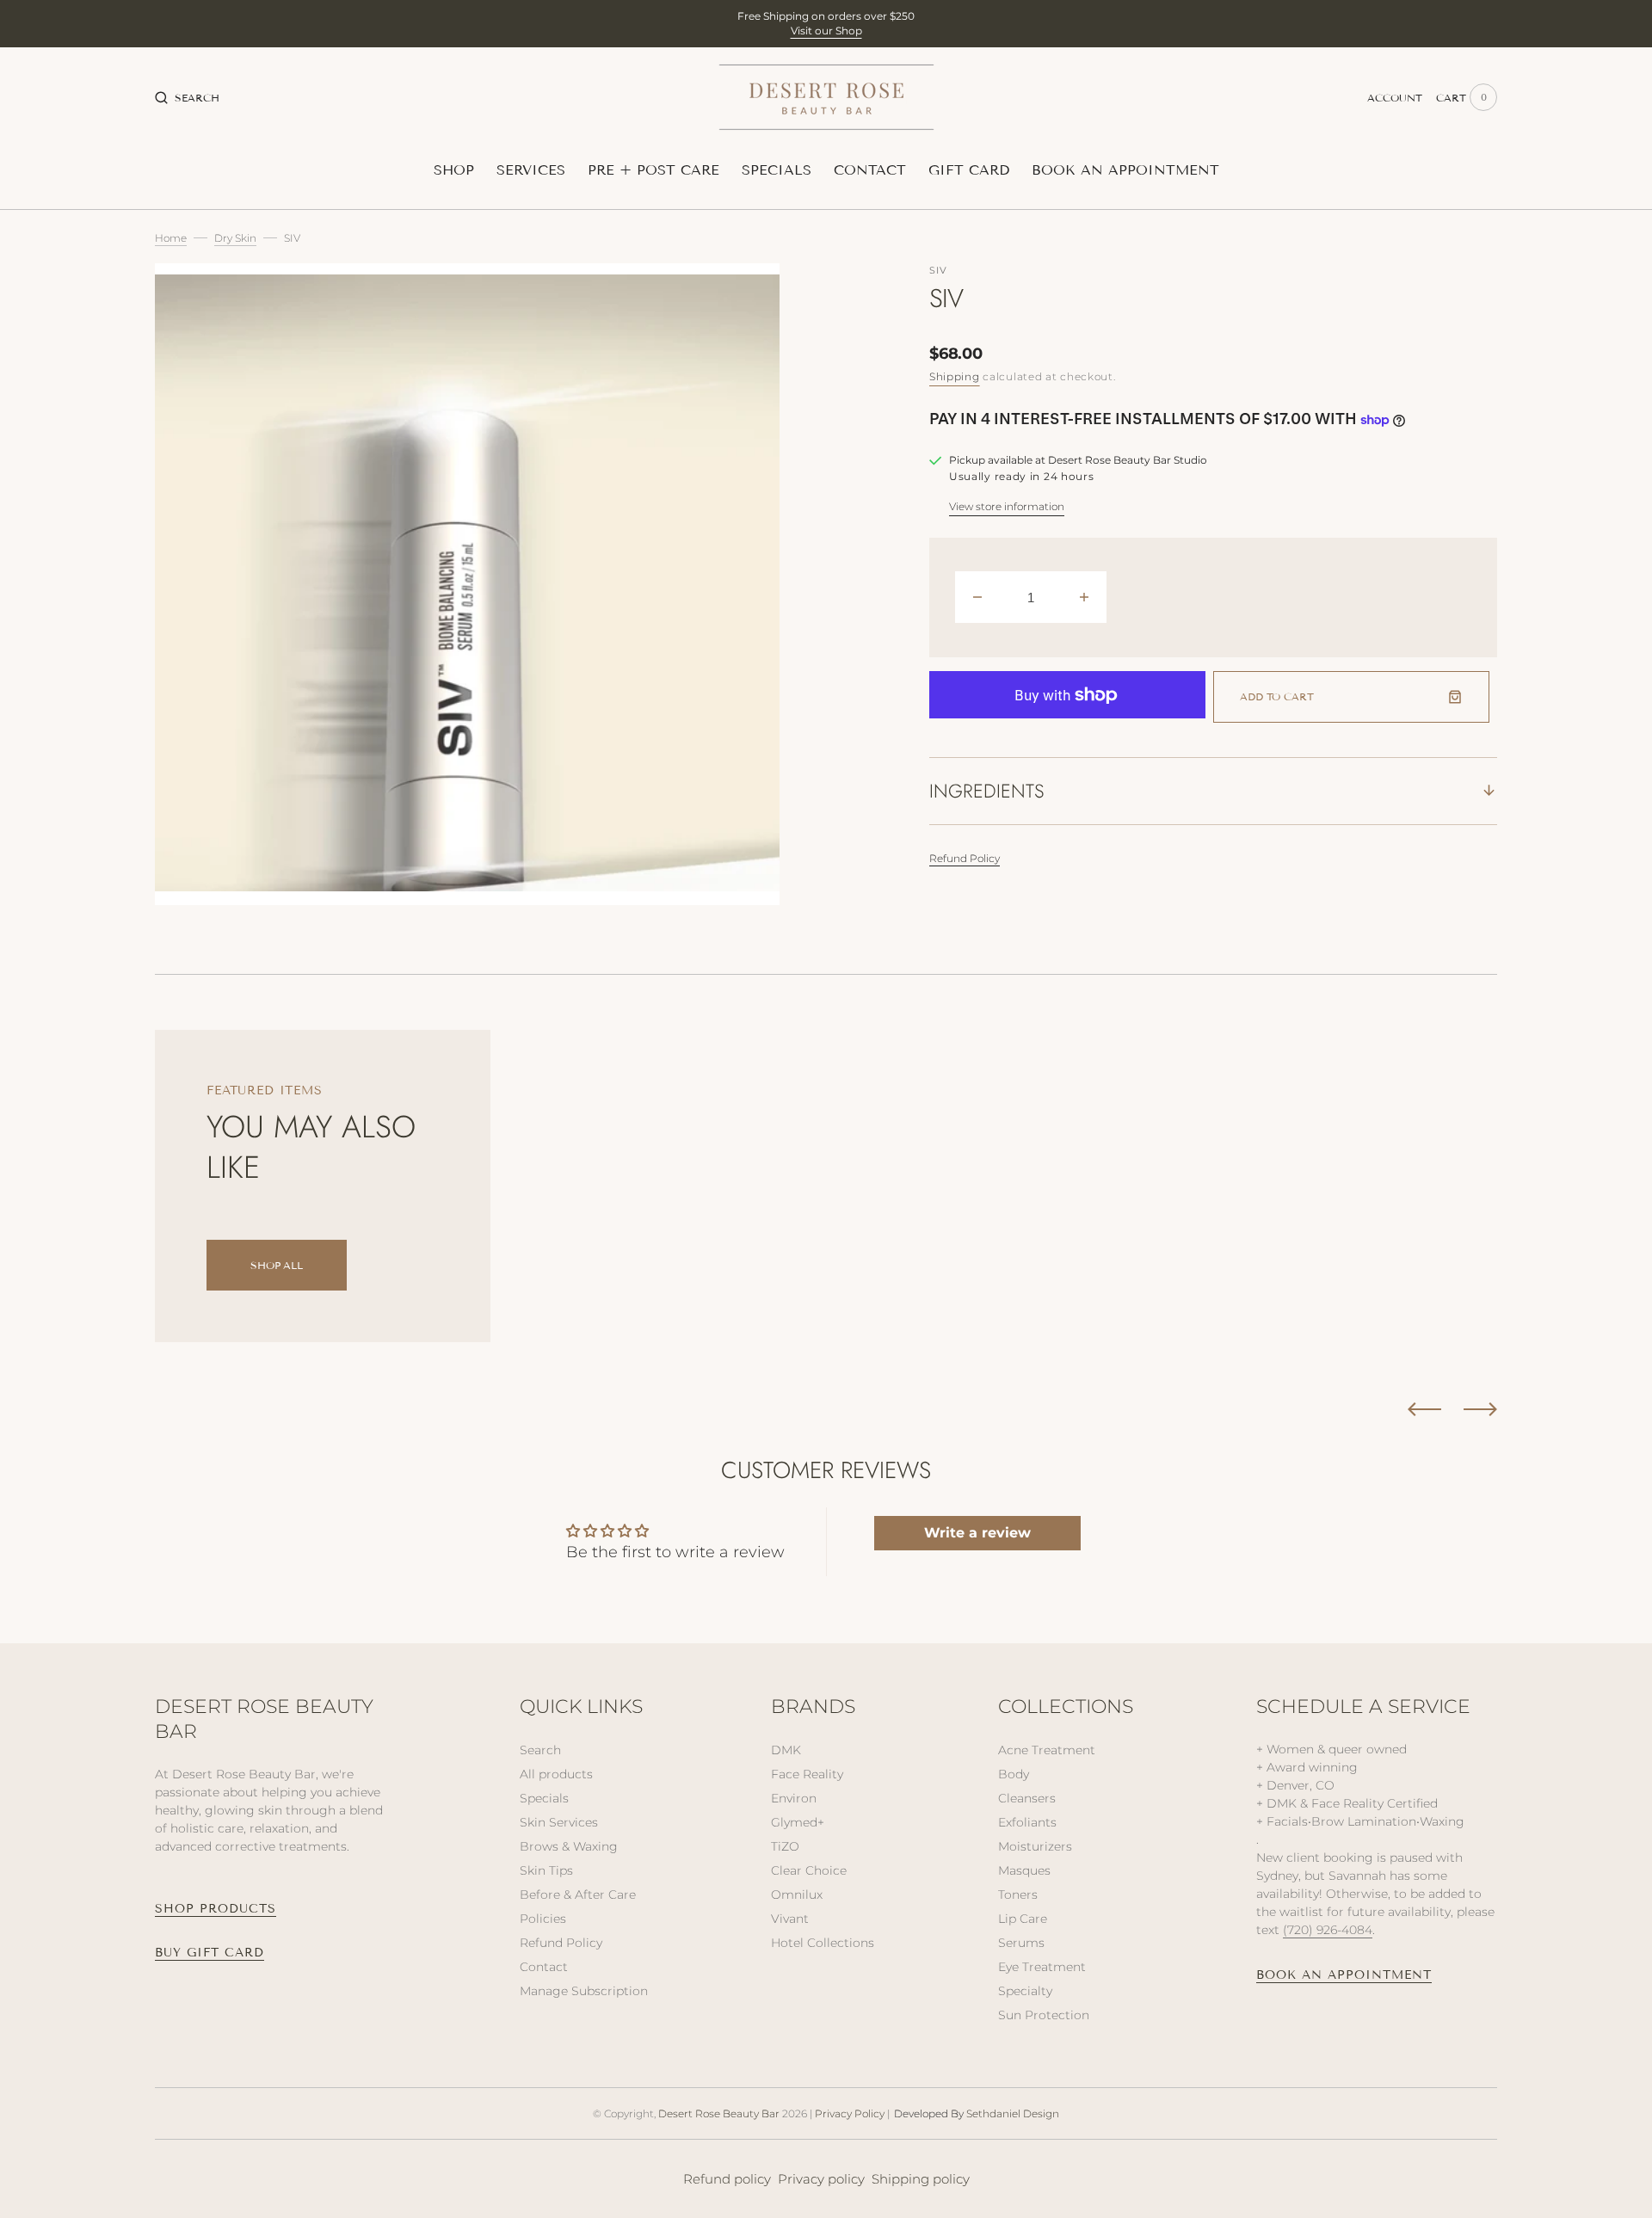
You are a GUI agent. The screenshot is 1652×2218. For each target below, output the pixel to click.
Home (171, 238)
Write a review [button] (977, 1533)
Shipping (955, 376)
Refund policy (727, 2179)
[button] (187, 97)
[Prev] (1424, 1409)
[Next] (1480, 1409)
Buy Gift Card (210, 1953)
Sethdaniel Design (1013, 2113)
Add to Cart (1277, 696)
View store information (1007, 506)
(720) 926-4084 (1328, 1930)
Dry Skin (235, 238)
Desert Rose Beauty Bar (719, 2113)
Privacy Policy (850, 2113)
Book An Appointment (1344, 1975)
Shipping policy (921, 2179)
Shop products (216, 1909)
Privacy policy (821, 2179)
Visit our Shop (826, 31)
